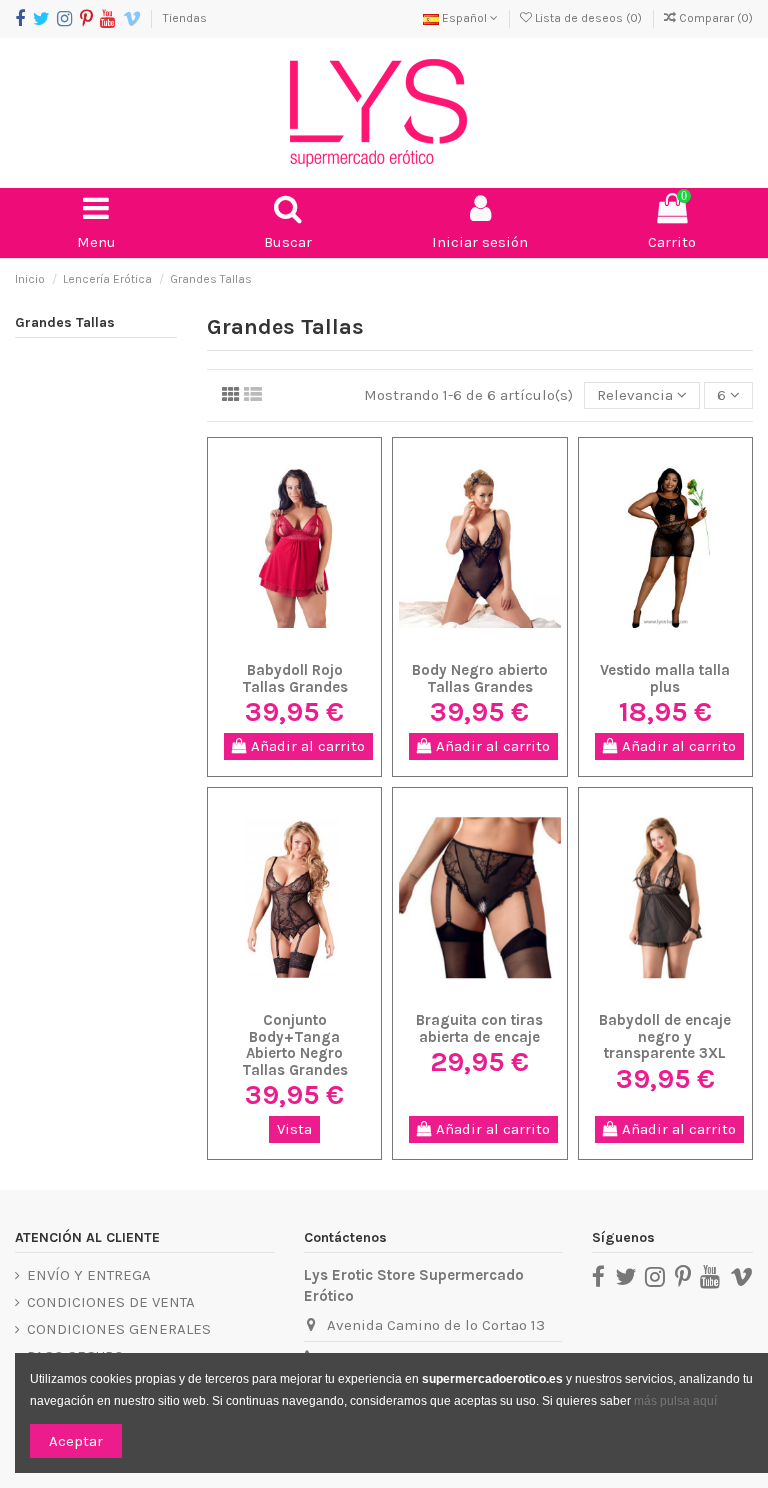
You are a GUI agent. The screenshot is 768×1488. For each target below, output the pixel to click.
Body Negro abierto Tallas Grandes (480, 678)
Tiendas (185, 18)
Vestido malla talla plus (665, 678)
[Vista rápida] (295, 660)
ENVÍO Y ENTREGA (89, 1275)
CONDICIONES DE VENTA (111, 1302)
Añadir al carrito (306, 746)
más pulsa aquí (674, 1401)
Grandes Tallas (65, 322)
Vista (294, 1129)
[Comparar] (310, 630)
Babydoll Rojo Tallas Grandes (295, 678)
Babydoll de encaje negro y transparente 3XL (665, 1036)
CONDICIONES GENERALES (119, 1329)
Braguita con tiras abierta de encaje (479, 1028)
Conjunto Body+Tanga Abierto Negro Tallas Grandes (295, 1045)
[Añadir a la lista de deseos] (280, 630)
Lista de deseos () (588, 18)
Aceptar (76, 1441)
